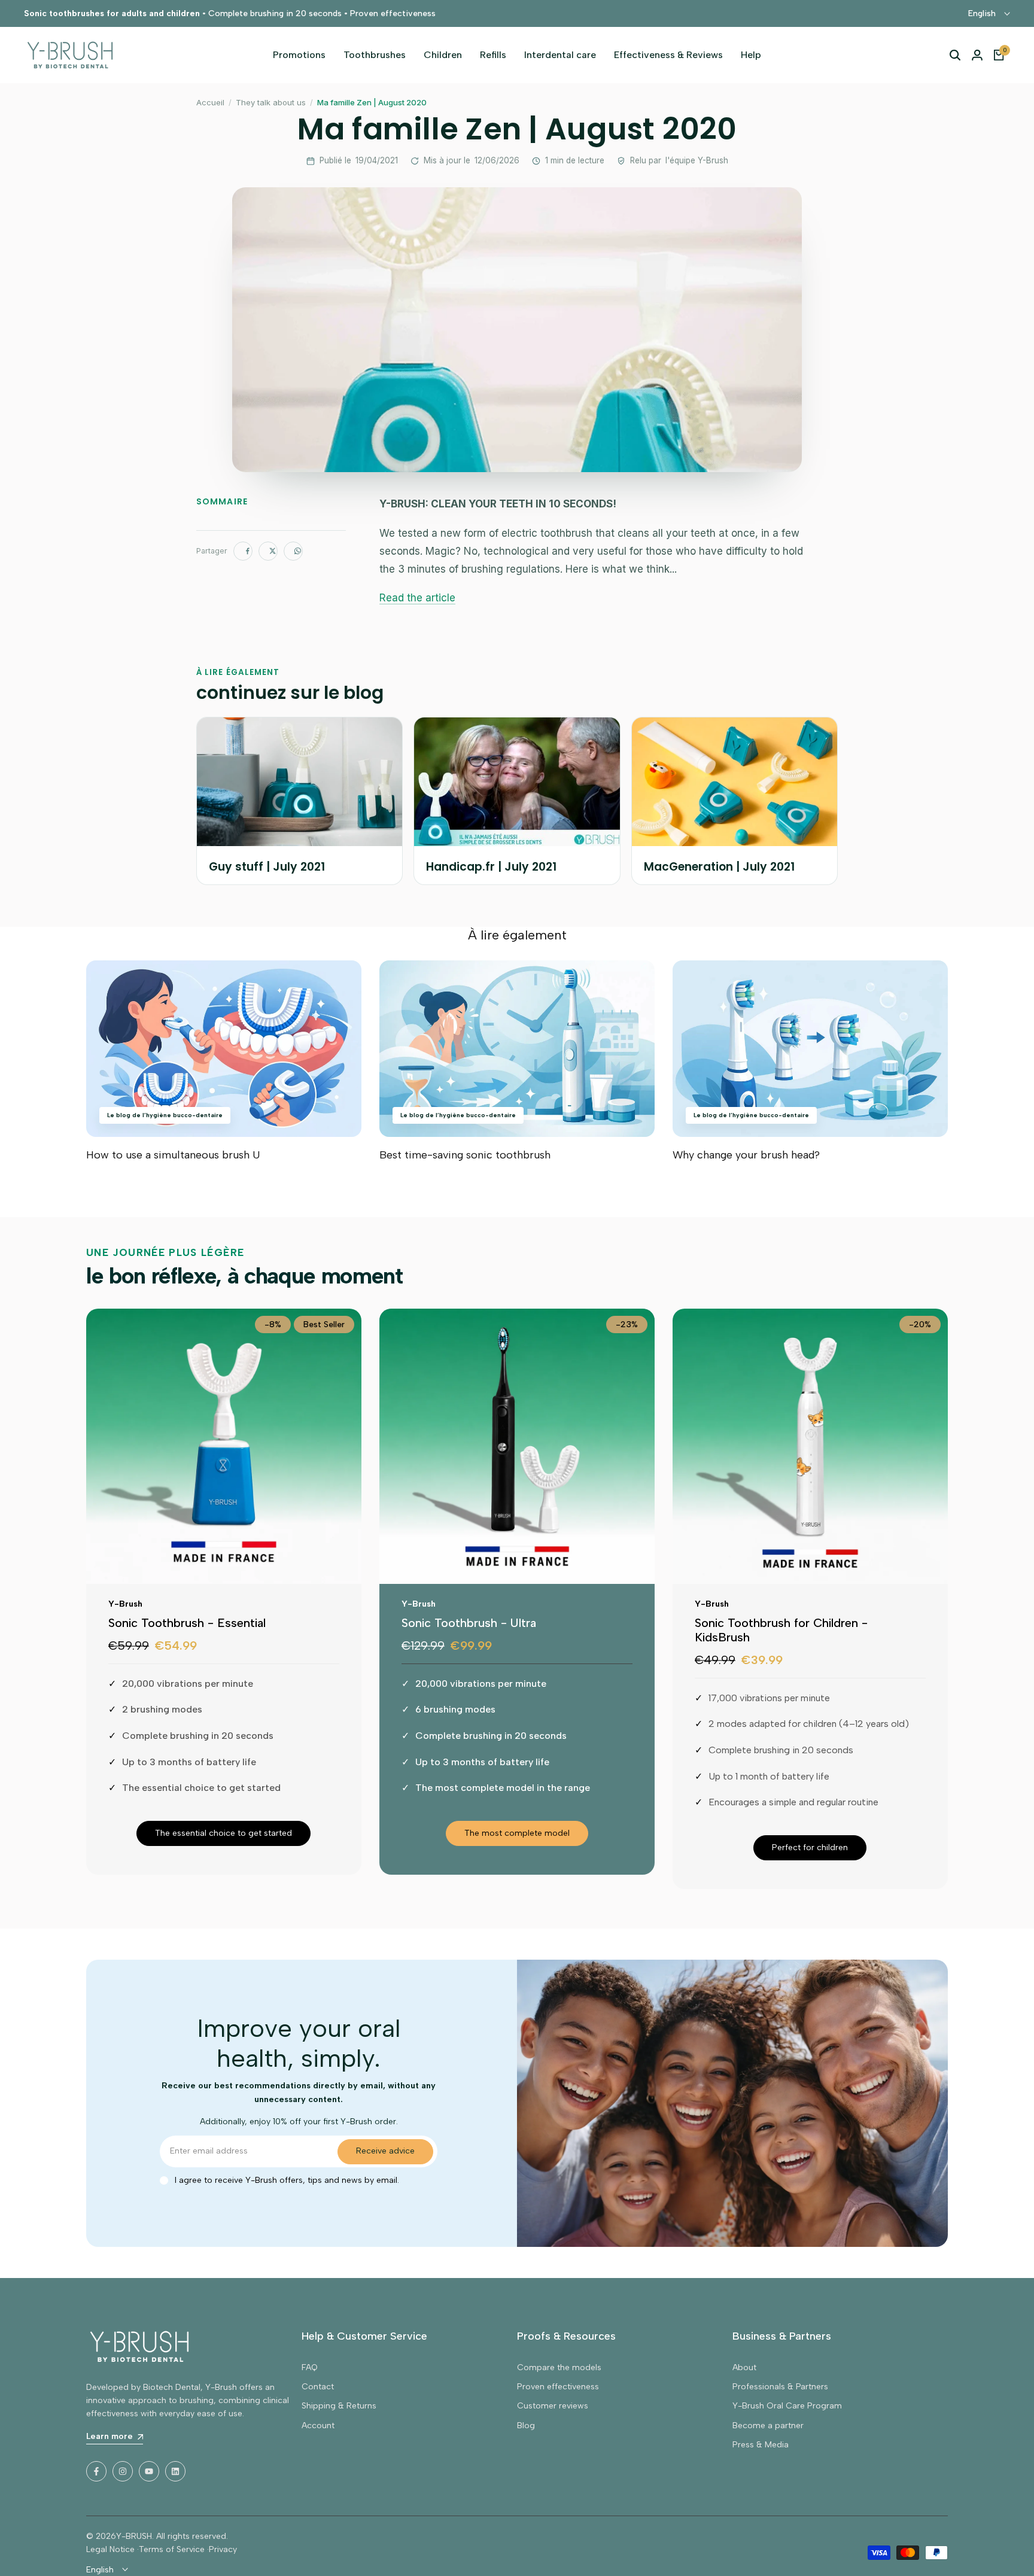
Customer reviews (553, 2406)
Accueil (210, 102)
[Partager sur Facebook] (243, 551)
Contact (318, 2387)
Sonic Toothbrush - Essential (187, 1623)
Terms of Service (172, 2549)
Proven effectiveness (558, 2387)
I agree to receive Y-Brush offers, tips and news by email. (287, 2180)
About (744, 2367)
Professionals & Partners (780, 2387)
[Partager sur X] (268, 551)
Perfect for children (810, 1847)
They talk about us (271, 102)
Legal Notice (110, 2549)
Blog (526, 2426)
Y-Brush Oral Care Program (787, 2406)
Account (318, 2426)
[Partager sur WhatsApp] (293, 551)
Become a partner (768, 2426)
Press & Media (761, 2445)
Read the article (417, 598)
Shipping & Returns (339, 2406)
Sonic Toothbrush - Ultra (469, 1623)
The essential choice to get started (223, 1833)
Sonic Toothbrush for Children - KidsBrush (781, 1630)
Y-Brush (125, 1604)
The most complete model (517, 1833)
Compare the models (559, 2367)
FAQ (310, 2367)
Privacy (223, 2549)
